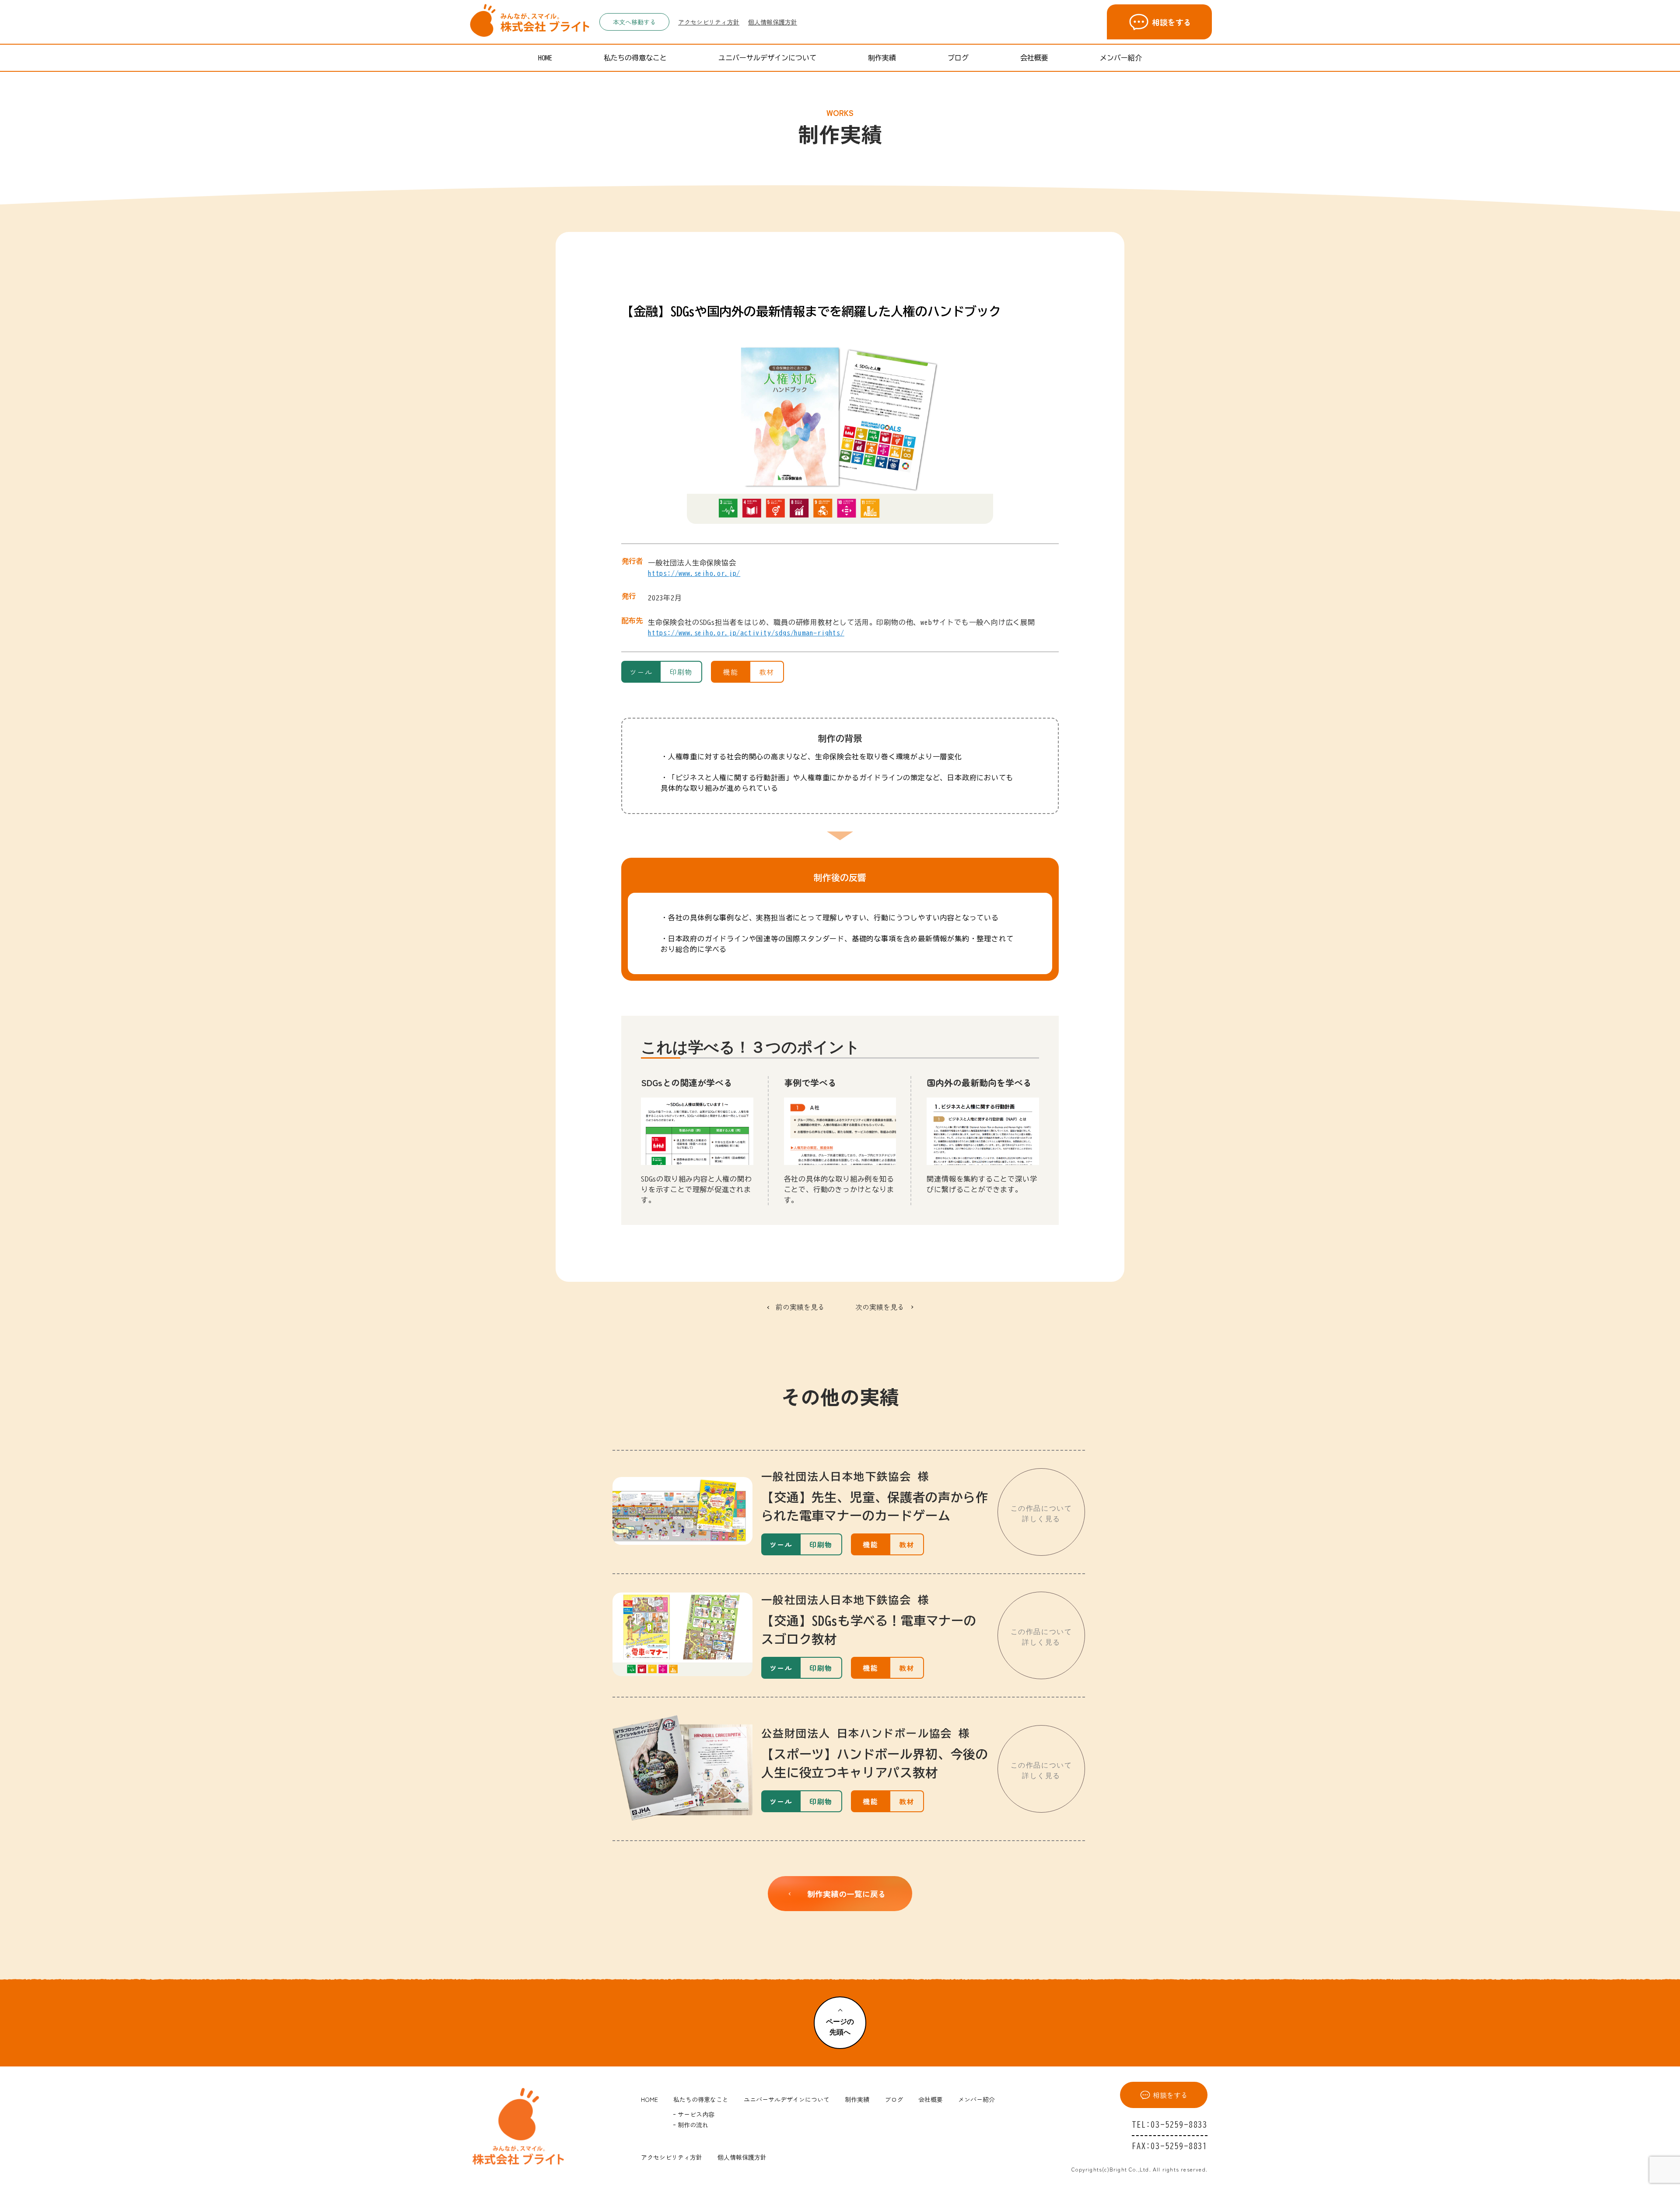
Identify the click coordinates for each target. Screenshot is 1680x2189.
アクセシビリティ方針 (709, 22)
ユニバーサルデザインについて (767, 58)
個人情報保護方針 (773, 22)
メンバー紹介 (1121, 58)
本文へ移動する (634, 22)
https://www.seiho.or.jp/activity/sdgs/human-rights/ (746, 633)
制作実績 (882, 58)
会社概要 (1034, 58)
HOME (545, 58)
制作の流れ (693, 2125)
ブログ (958, 58)
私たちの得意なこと (635, 58)
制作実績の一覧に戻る (847, 1894)
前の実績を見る (800, 1307)
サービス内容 (696, 2114)
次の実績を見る (880, 1307)
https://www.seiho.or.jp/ (694, 573)
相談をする (1172, 22)
